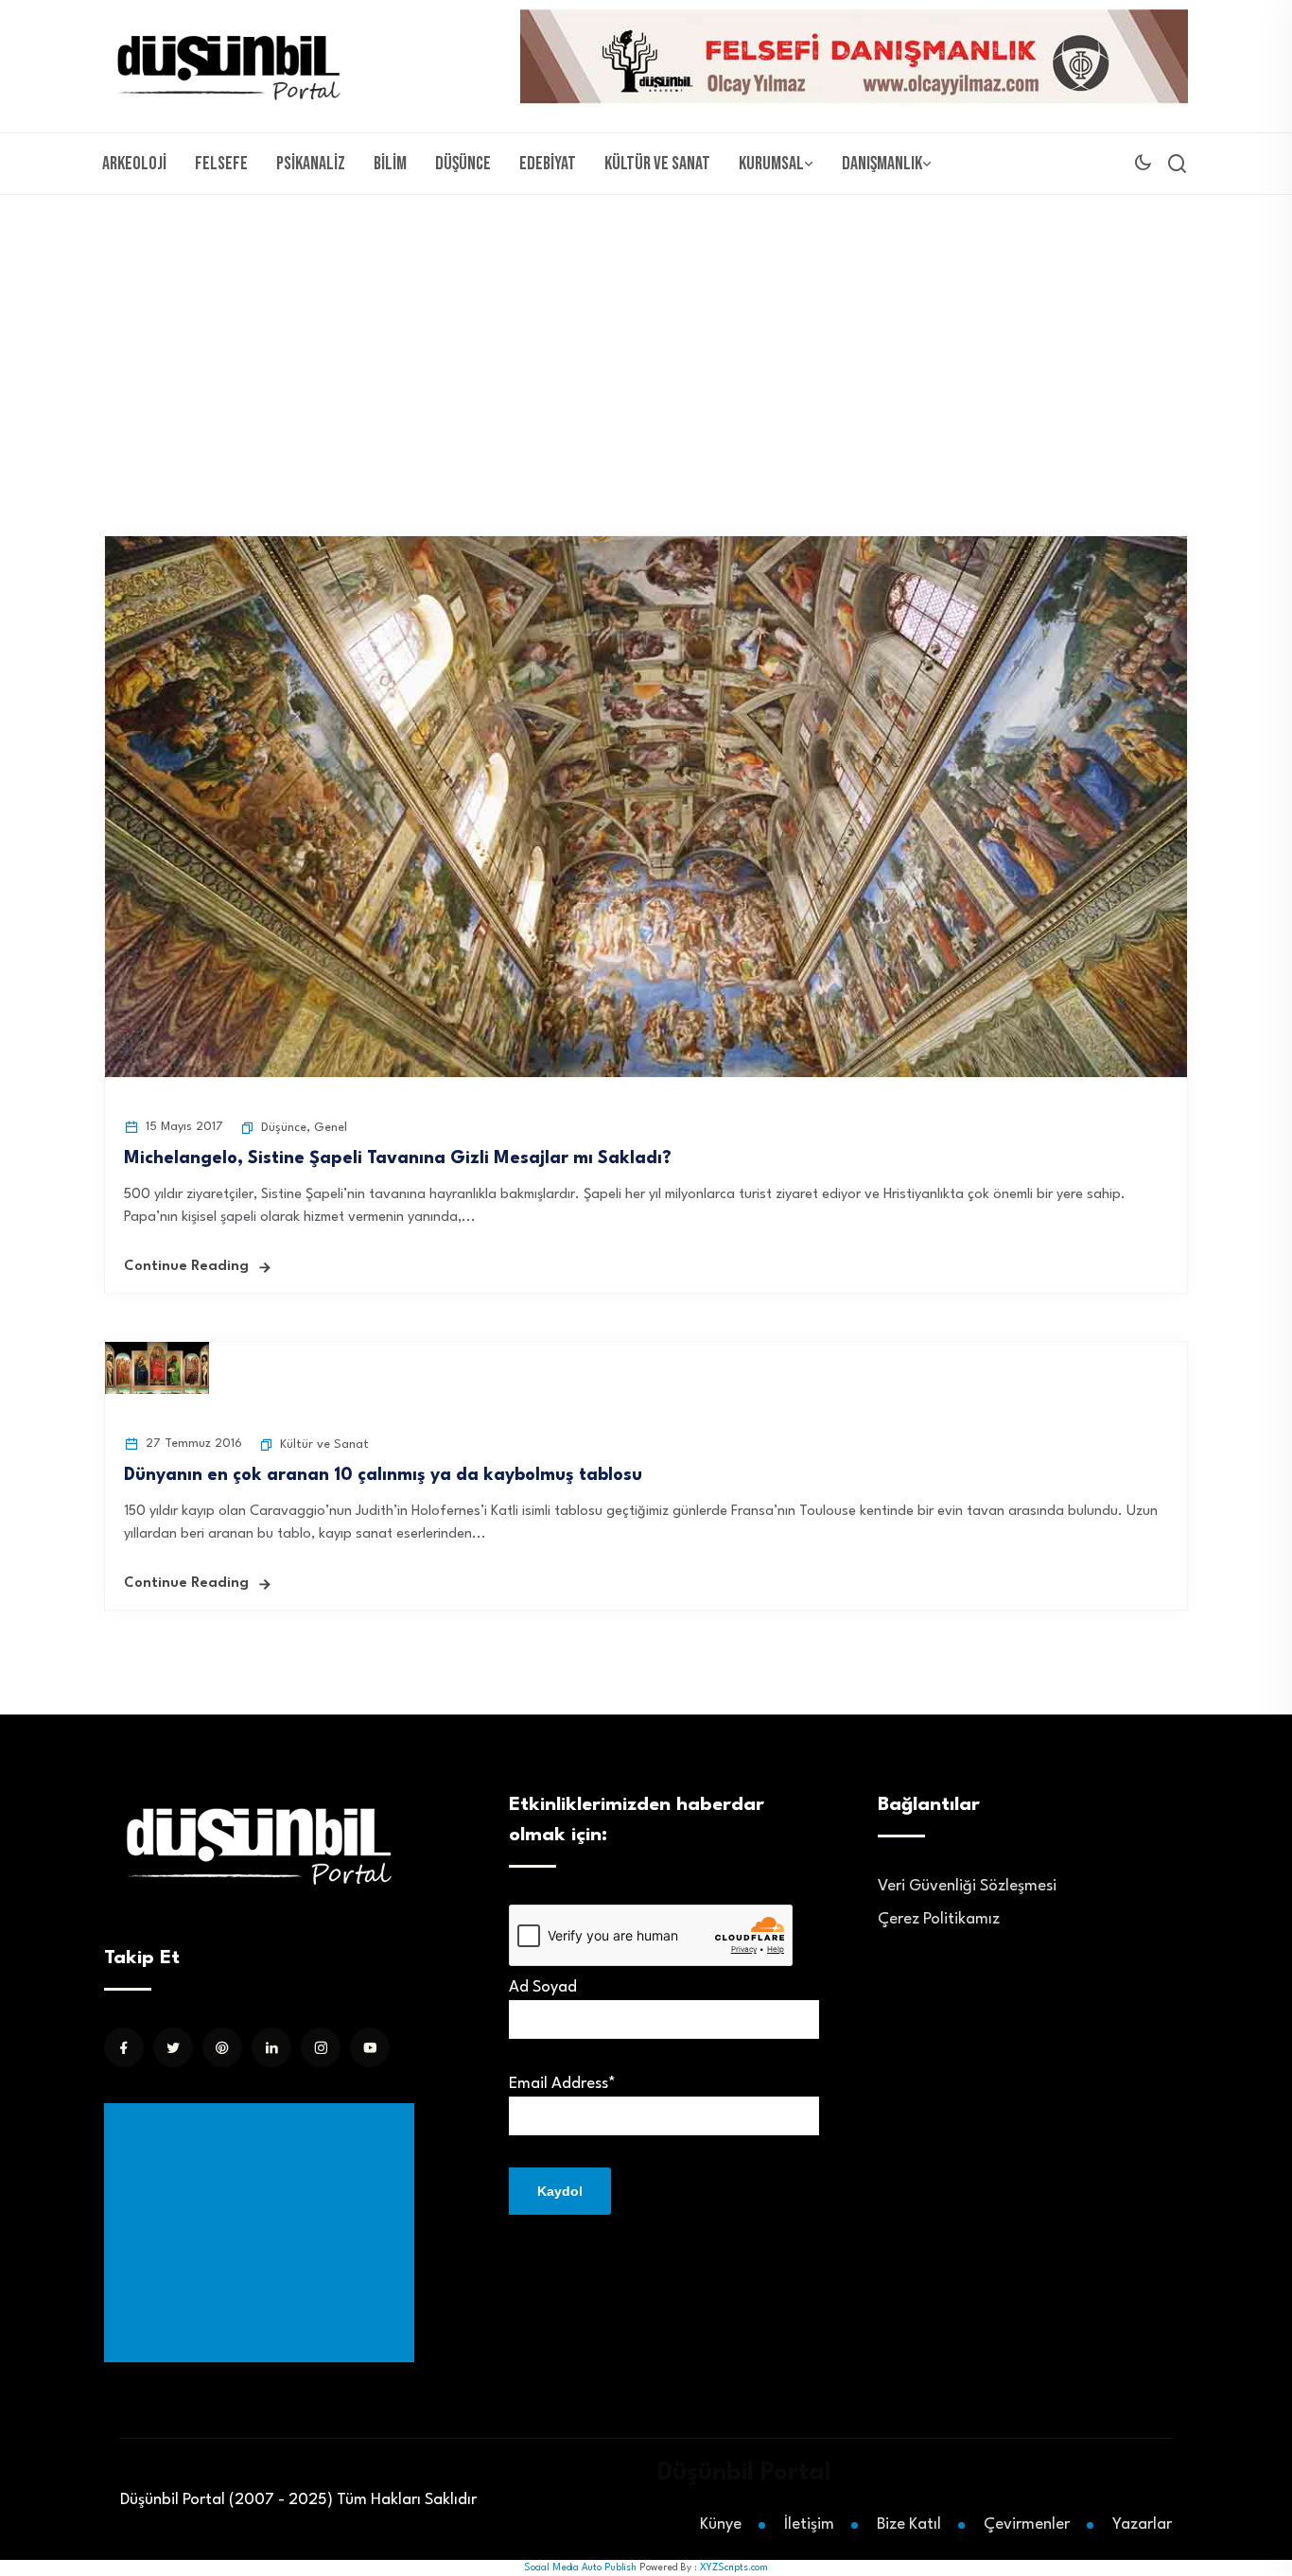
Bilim (390, 164)
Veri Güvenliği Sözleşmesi (967, 1886)
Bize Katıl (909, 2524)
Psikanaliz (311, 164)
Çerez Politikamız (939, 1919)
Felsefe (221, 164)
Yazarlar (1142, 2524)
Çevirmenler (1027, 2524)
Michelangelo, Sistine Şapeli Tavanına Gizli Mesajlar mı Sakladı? (398, 1158)
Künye (721, 2524)
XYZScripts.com (734, 2567)
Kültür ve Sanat (657, 164)
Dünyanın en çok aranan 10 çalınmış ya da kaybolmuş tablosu (383, 1475)
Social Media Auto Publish (580, 2567)
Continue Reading (186, 1267)
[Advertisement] (646, 337)
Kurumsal (771, 164)
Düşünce (463, 164)
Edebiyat (548, 164)
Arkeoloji (134, 164)
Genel (331, 1128)
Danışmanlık (882, 164)
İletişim (809, 2524)
